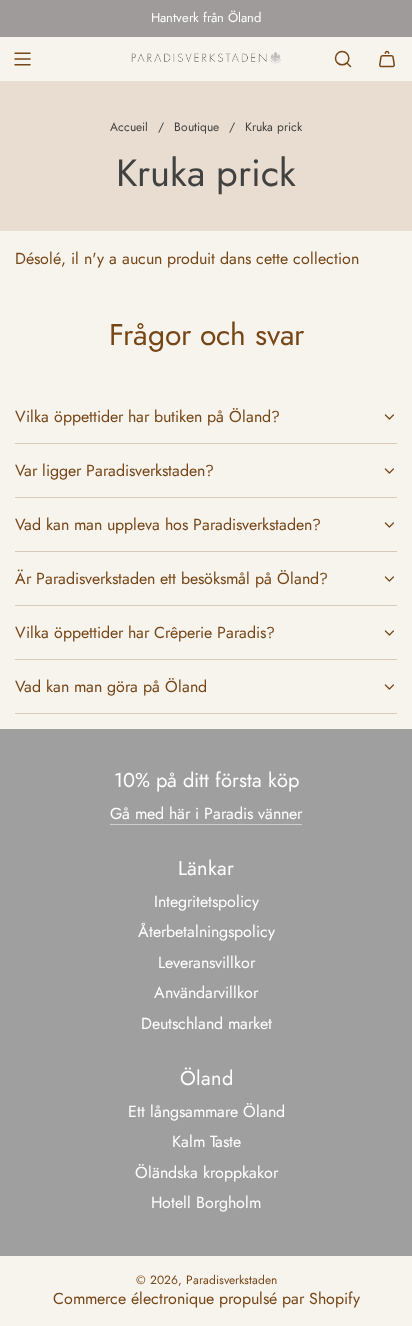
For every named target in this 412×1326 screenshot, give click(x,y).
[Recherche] (343, 59)
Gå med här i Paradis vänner (206, 813)
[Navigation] (22, 59)
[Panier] (387, 59)
